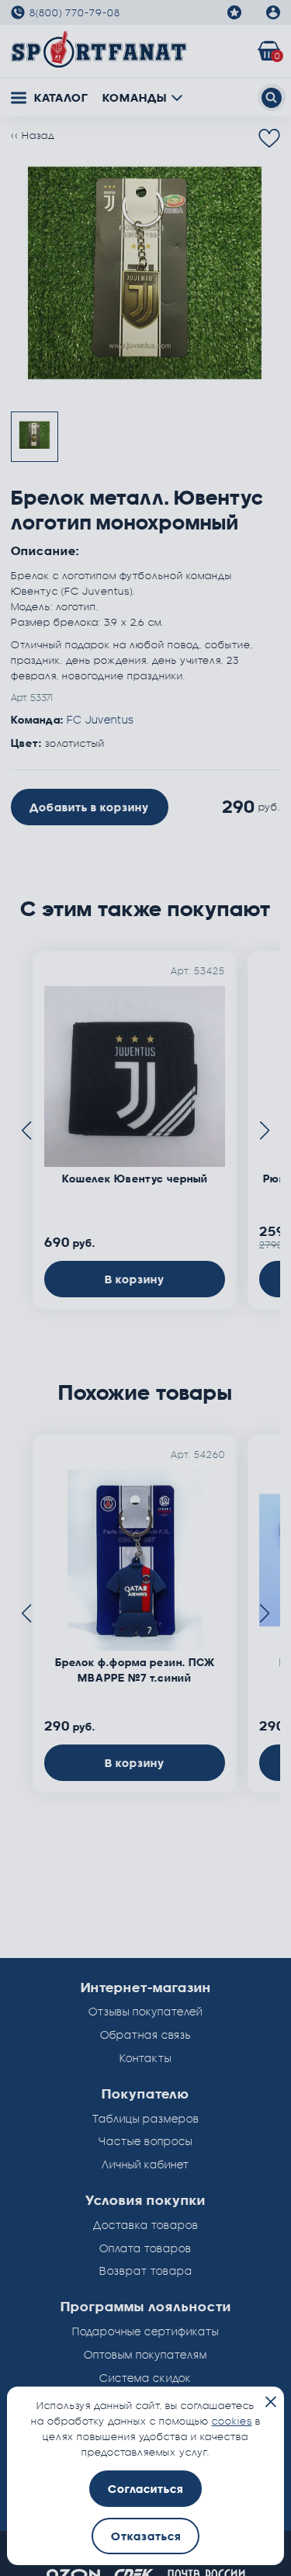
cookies (232, 2421)
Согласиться (145, 2489)
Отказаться (146, 2536)
